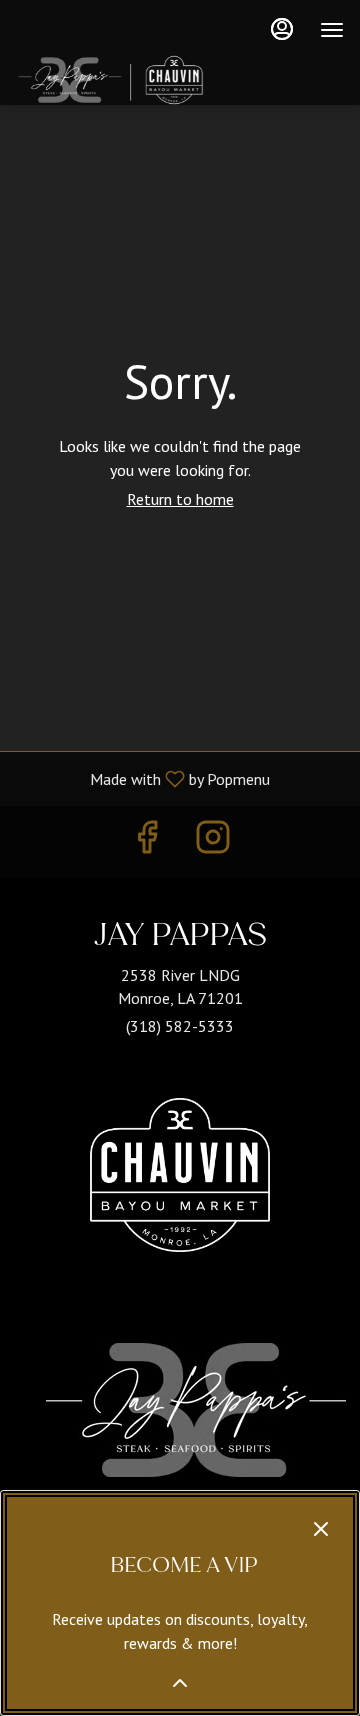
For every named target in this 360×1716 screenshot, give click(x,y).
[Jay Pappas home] (166, 80)
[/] (180, 1180)
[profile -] (282, 29)
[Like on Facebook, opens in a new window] (147, 841)
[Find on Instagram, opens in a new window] (213, 841)
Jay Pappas (196, 1410)
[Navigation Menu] (332, 30)
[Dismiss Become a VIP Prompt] (321, 1529)
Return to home (180, 499)
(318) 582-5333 (180, 1026)
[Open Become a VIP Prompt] (180, 1683)
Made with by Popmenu (142, 778)
